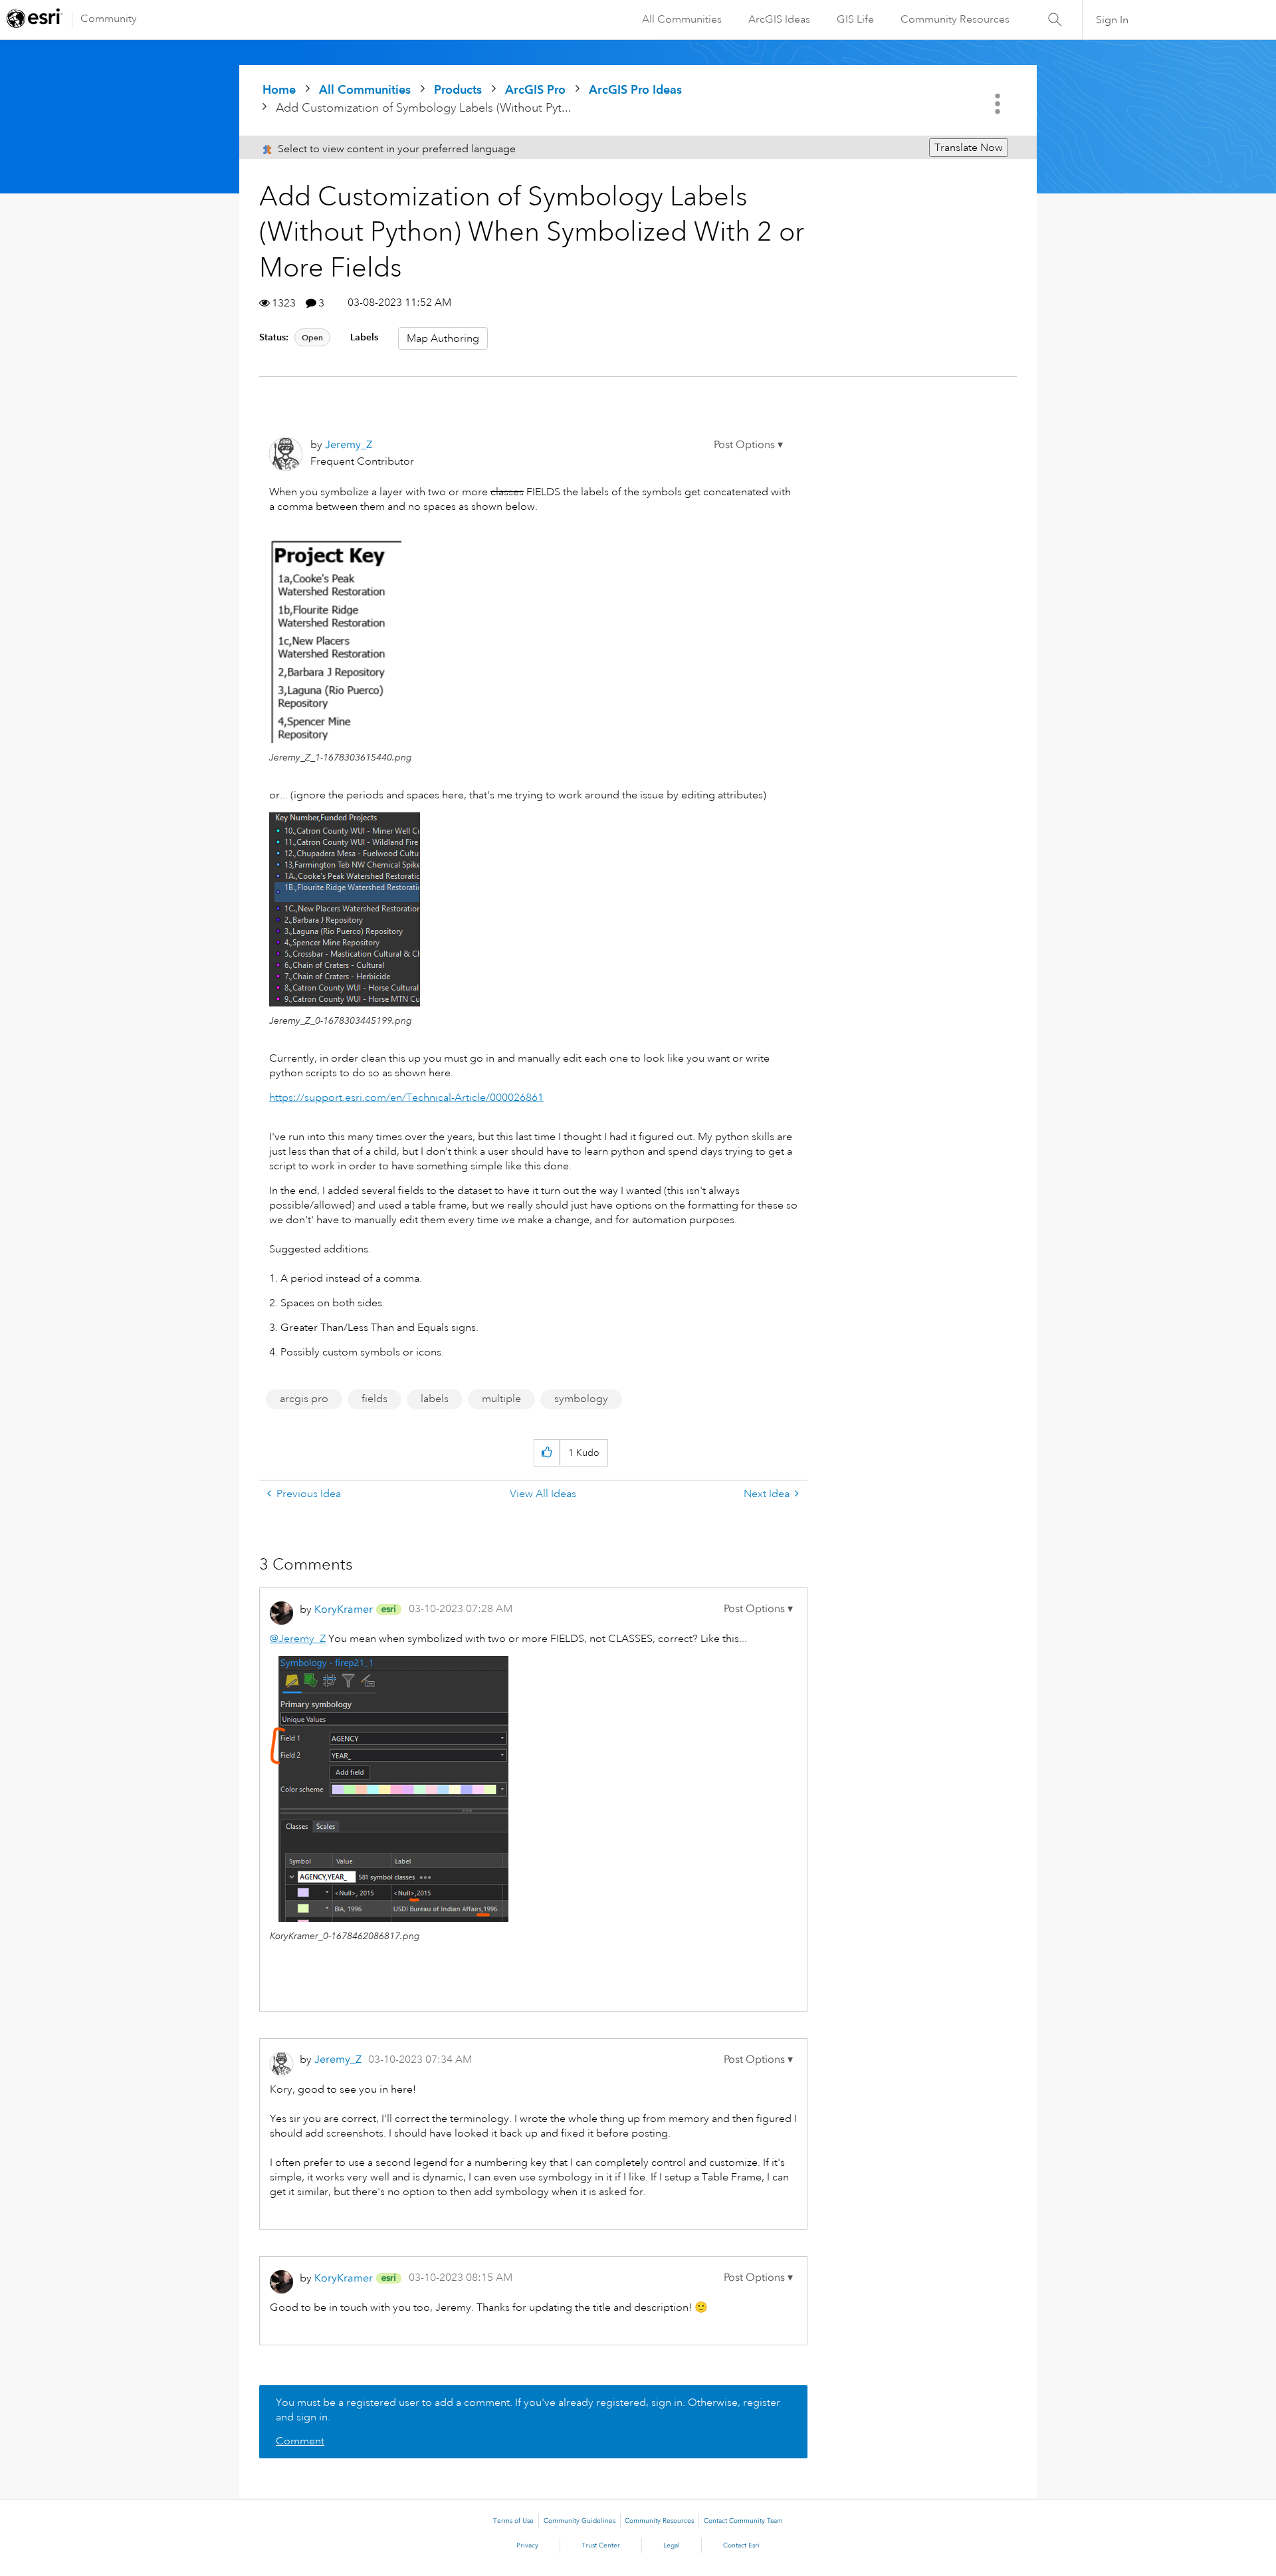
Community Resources (955, 19)
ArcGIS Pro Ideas (635, 89)
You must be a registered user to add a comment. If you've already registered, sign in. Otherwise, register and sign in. (528, 2410)
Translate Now (969, 148)
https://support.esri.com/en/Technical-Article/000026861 (406, 1098)
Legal (672, 2545)
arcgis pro (304, 1399)
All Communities (682, 19)
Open (312, 337)
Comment (300, 2441)
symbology (581, 1399)
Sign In (1112, 20)
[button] (748, 445)
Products (458, 89)
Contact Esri (741, 2545)
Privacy (527, 2545)
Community (109, 19)
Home (279, 89)
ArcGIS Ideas (779, 19)
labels (435, 1399)
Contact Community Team (743, 2521)
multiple (501, 1399)
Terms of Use (513, 2521)
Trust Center (601, 2545)
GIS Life (855, 19)
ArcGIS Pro (535, 89)
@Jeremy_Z (298, 1639)
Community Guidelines (580, 2521)
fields (374, 1399)
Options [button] (999, 104)
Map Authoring (443, 338)
